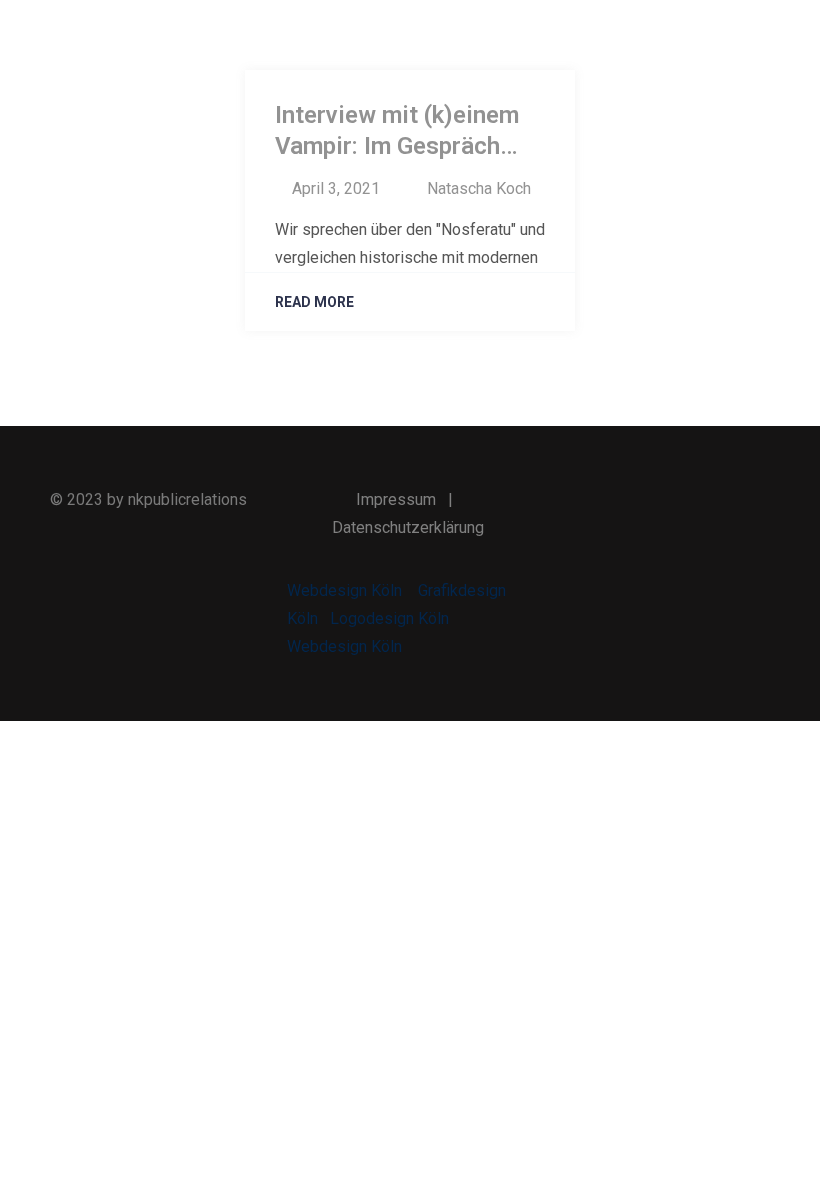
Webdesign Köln (344, 590)
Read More (314, 302)
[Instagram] (710, 501)
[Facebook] (617, 501)
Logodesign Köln (389, 618)
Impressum (396, 499)
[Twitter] (663, 501)
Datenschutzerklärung (408, 527)
